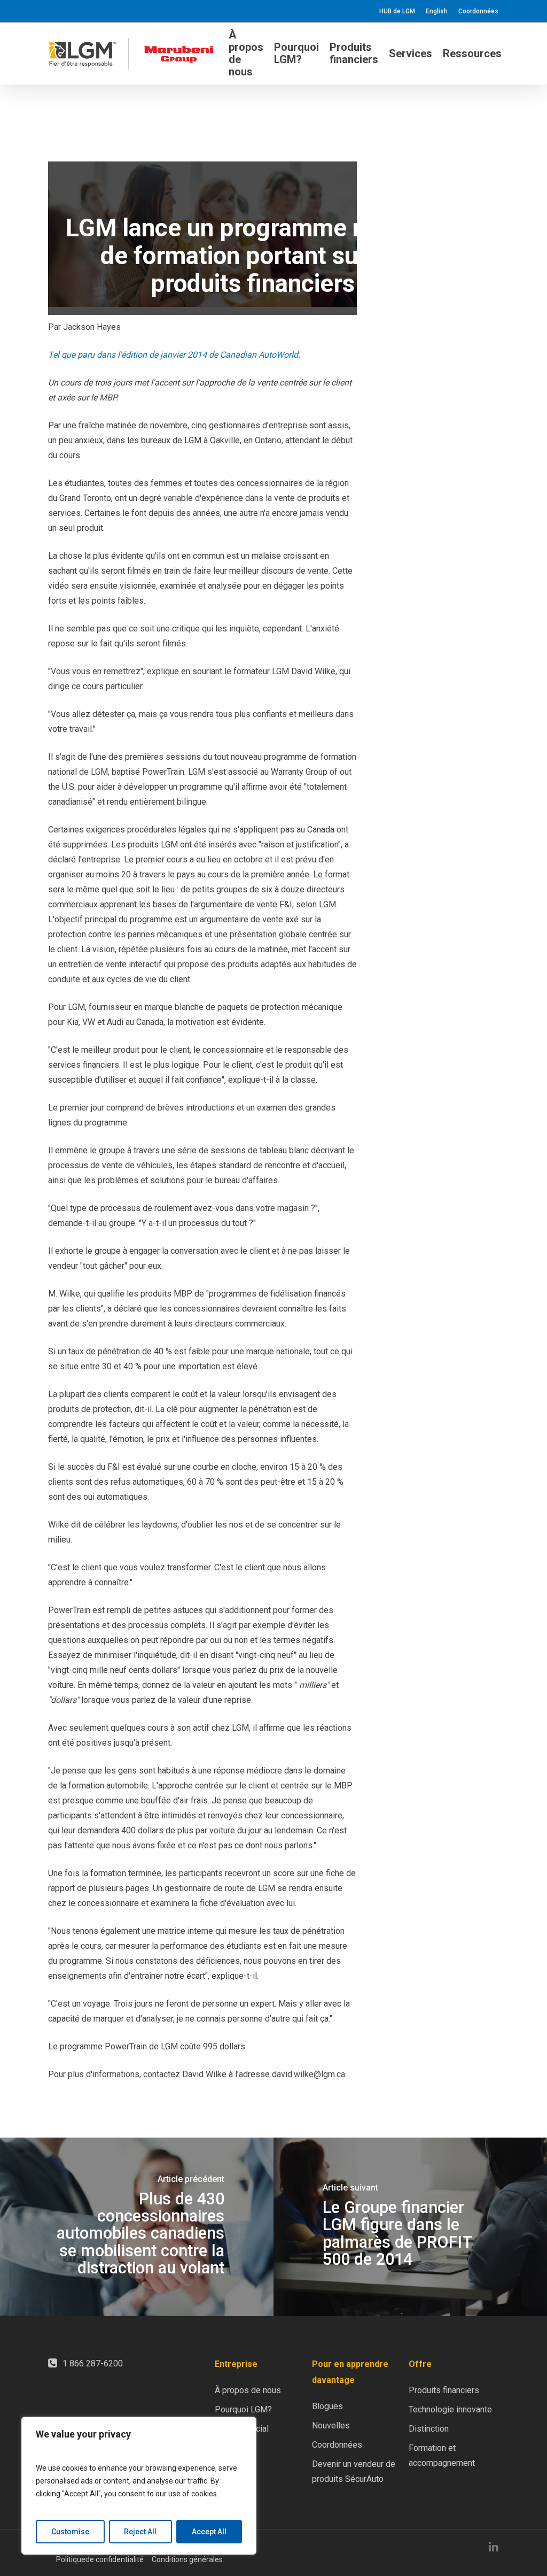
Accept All (209, 2532)
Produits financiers (444, 2390)
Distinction (429, 2429)
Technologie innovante (450, 2409)
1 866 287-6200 (93, 2363)
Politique (71, 2559)
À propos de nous (248, 2390)
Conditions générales (187, 2559)
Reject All (140, 2532)
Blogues (327, 2406)
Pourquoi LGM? (243, 2409)
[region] (139, 2486)
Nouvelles (331, 2425)
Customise (70, 2532)
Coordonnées (337, 2445)
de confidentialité (115, 2559)
